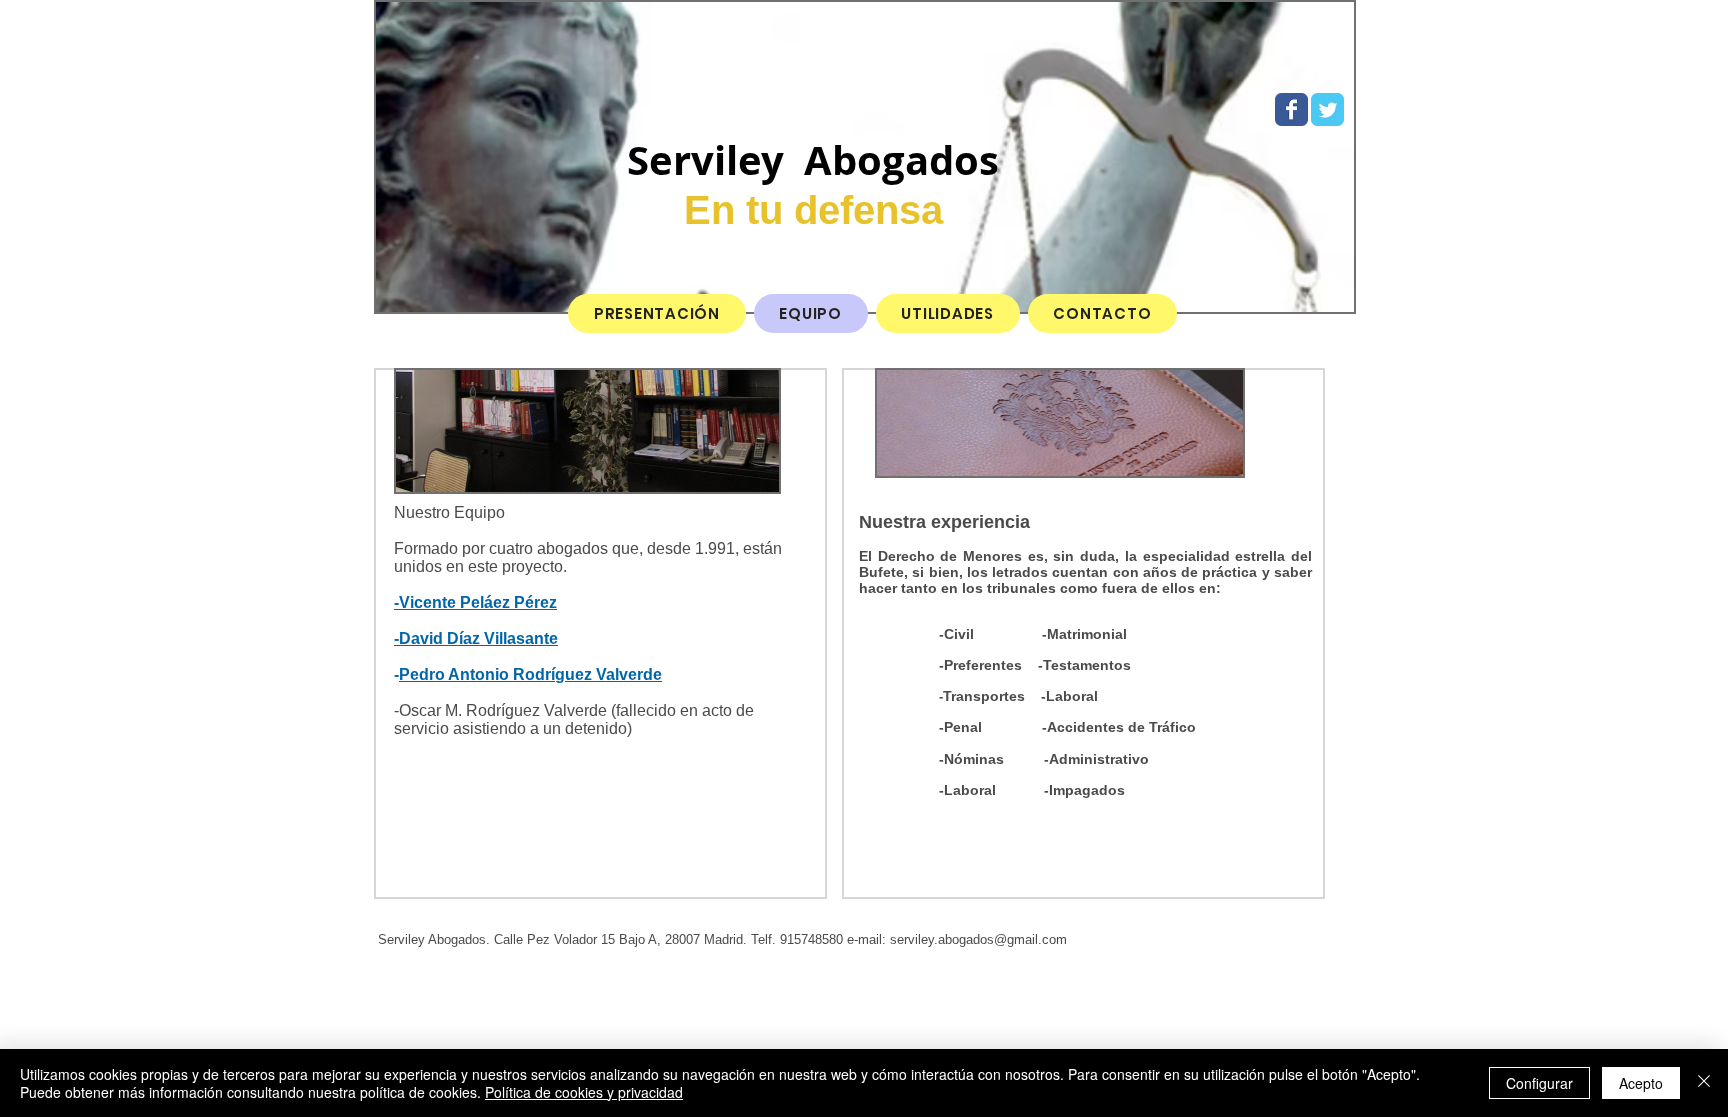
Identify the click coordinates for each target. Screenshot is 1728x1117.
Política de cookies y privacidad (584, 1092)
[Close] (1704, 1083)
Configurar (1539, 1083)
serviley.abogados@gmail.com (978, 939)
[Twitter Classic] (1327, 109)
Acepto (1641, 1083)
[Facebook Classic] (1291, 109)
